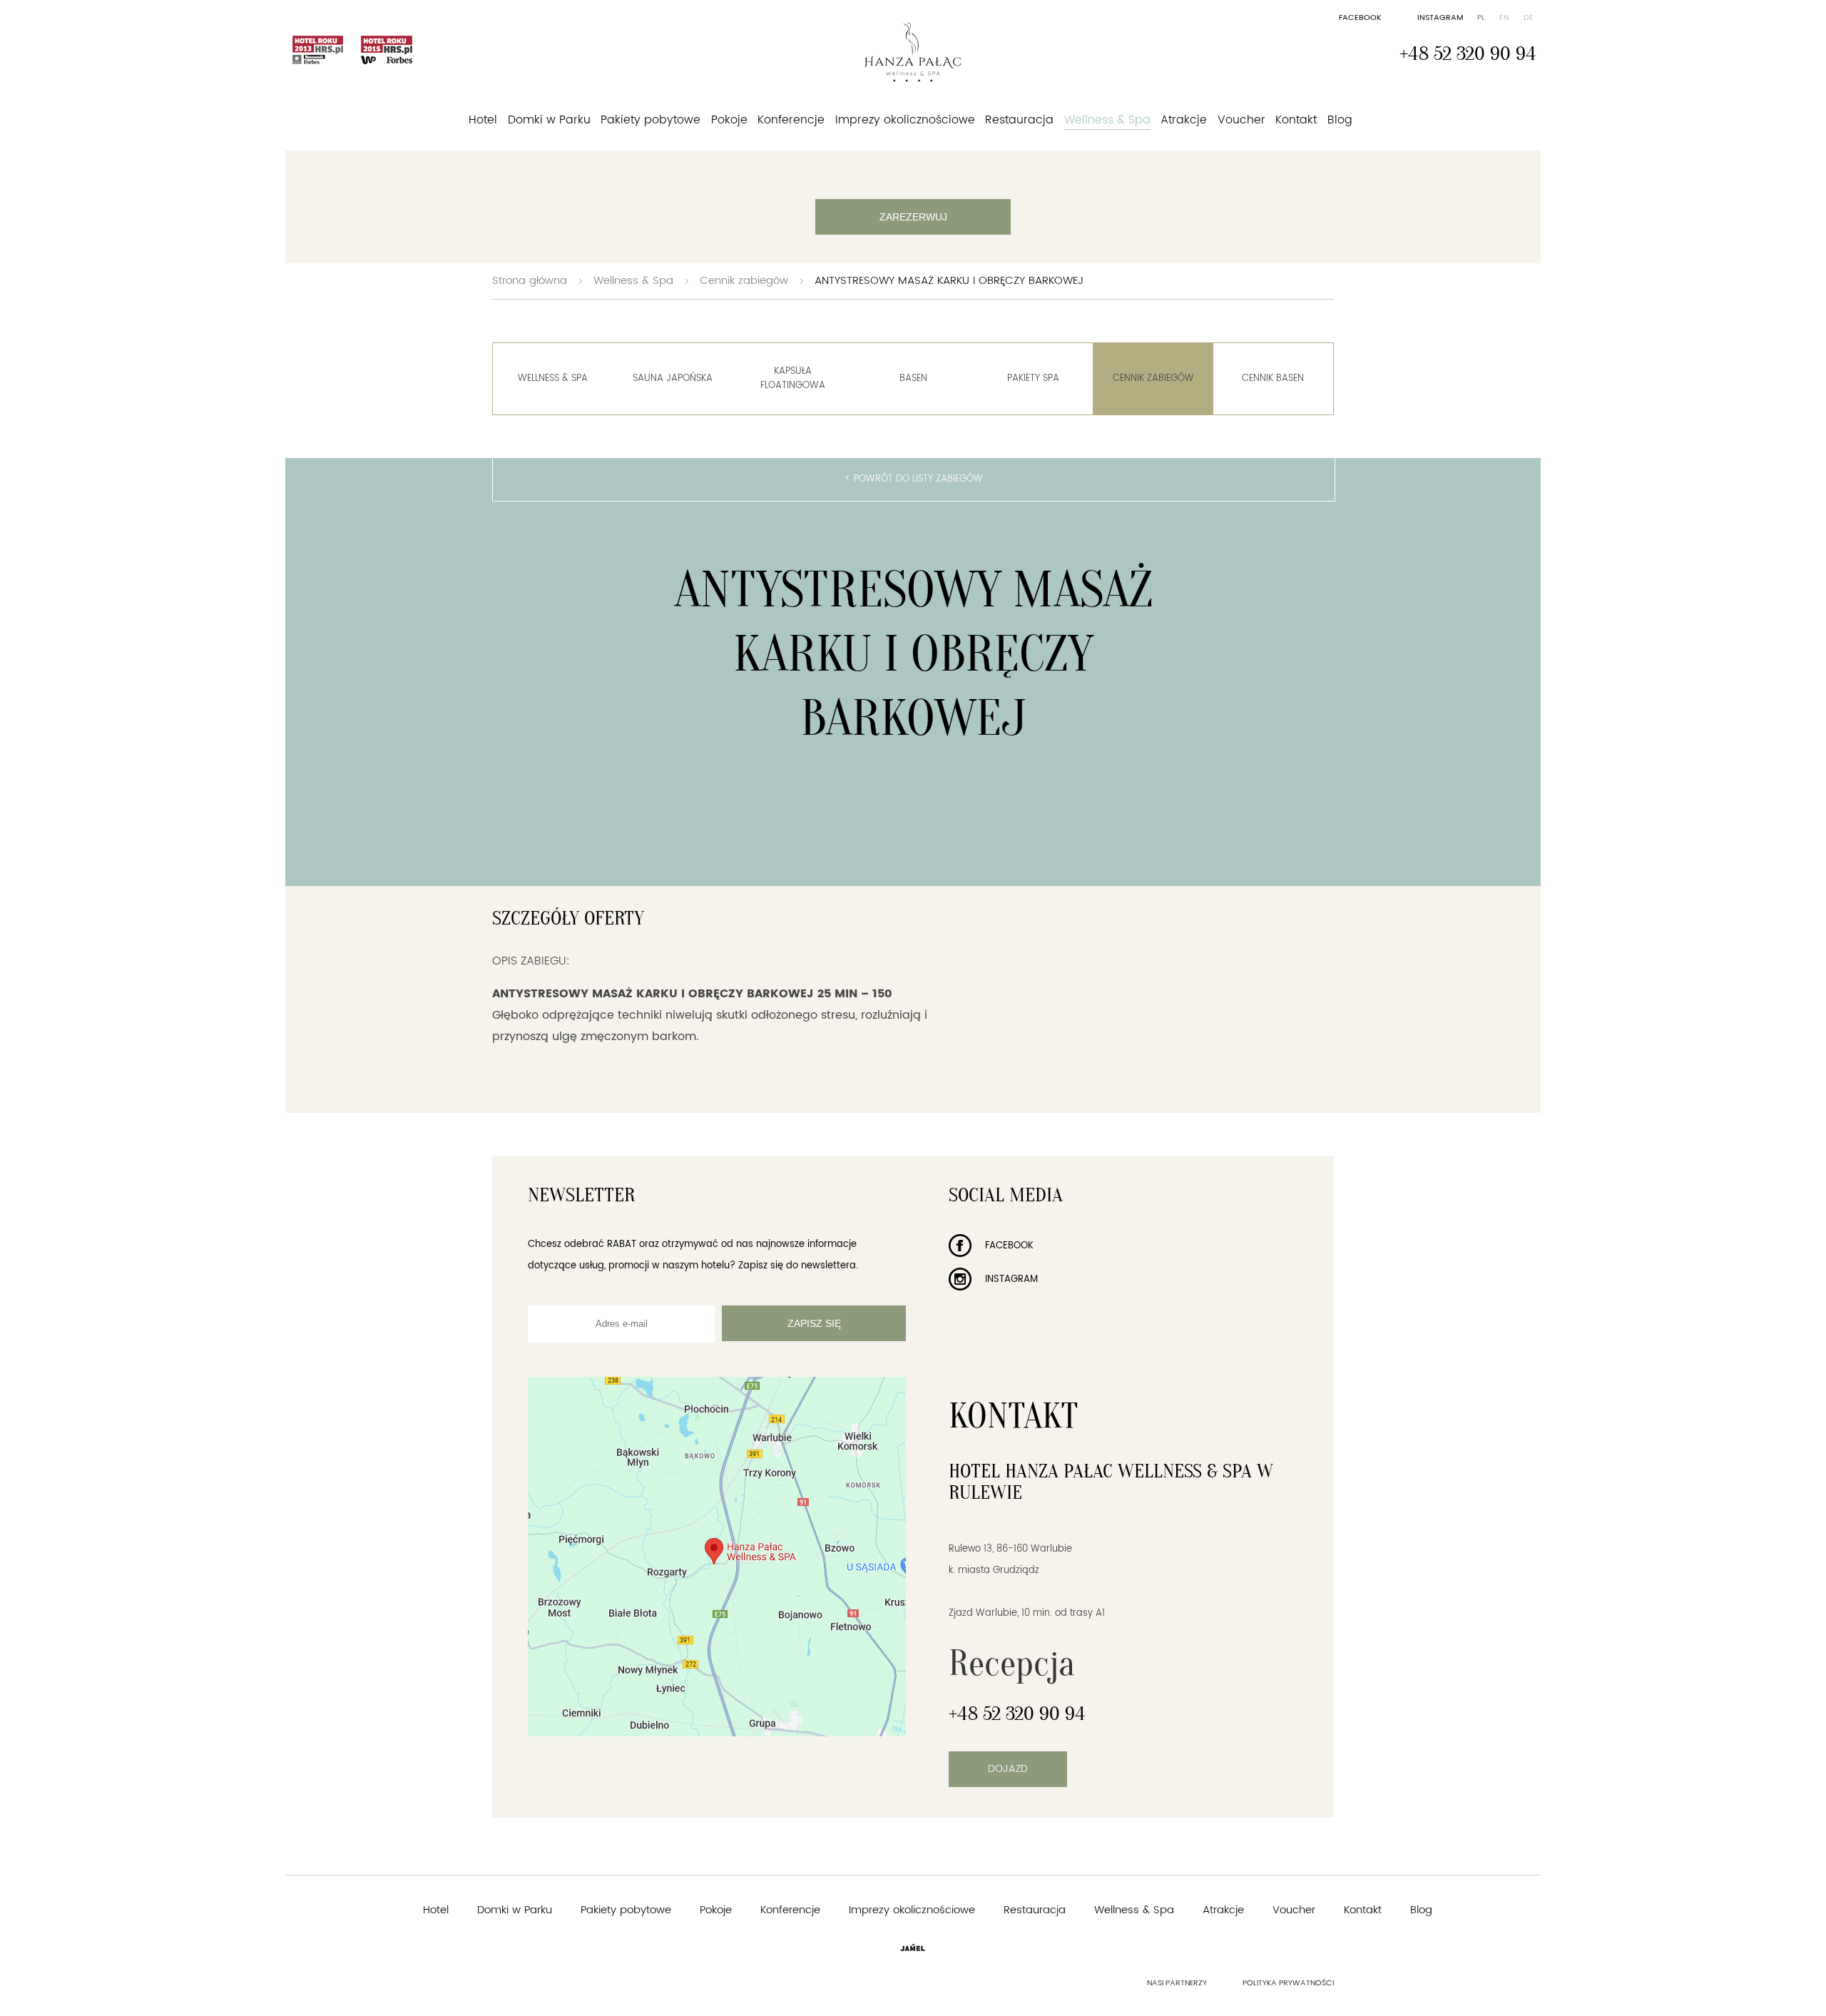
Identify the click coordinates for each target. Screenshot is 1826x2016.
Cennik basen (1273, 378)
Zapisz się (814, 1323)
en (1504, 18)
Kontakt (1296, 120)
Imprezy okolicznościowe (905, 120)
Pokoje (729, 120)
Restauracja (1019, 120)
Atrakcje (1184, 120)
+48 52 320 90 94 (1468, 54)
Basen (913, 378)
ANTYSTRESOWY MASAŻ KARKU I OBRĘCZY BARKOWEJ (949, 281)
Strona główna (530, 281)
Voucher (1241, 120)
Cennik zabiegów (744, 281)
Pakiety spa (1033, 378)
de (1529, 18)
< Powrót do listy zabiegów (914, 479)
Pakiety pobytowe (651, 120)
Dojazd (1008, 1769)
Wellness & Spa (1107, 120)
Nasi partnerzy (1177, 1983)
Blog (1340, 120)
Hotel (483, 120)
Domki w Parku (549, 120)
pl (1481, 18)
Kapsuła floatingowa (793, 378)
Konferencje (791, 120)
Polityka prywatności (1288, 1983)
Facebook (1360, 18)
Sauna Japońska (673, 378)
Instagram (1440, 18)
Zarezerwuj (913, 217)
